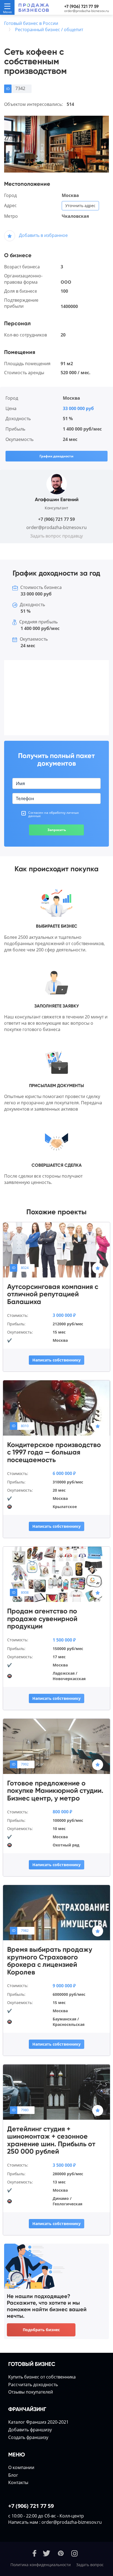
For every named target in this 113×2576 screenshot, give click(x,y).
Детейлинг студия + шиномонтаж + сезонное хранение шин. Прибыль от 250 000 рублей (51, 2140)
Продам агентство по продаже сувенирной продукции (42, 1619)
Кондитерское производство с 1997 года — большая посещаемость (54, 1452)
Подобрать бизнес (41, 2330)
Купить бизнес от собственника (42, 2377)
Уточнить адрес (80, 206)
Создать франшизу (28, 2437)
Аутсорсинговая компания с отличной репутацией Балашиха (53, 1294)
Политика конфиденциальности (41, 2565)
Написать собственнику (56, 1360)
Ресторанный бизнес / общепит (49, 30)
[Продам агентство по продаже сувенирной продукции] (56, 1574)
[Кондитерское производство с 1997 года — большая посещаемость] (56, 1407)
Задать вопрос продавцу (56, 536)
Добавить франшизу (30, 2430)
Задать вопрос (90, 2565)
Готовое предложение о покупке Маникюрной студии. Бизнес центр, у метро (55, 1791)
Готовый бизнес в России (31, 23)
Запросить (57, 830)
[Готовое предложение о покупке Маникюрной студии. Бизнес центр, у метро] (56, 1746)
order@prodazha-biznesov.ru (87, 11)
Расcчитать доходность (33, 2385)
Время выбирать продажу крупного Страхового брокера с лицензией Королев (50, 1961)
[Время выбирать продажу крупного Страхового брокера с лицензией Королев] (56, 1912)
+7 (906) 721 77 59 (81, 6)
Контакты (18, 2482)
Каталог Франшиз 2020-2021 (38, 2422)
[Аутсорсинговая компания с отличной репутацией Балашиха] (56, 1249)
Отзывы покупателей (31, 2392)
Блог (13, 2475)
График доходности (56, 456)
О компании (21, 2467)
